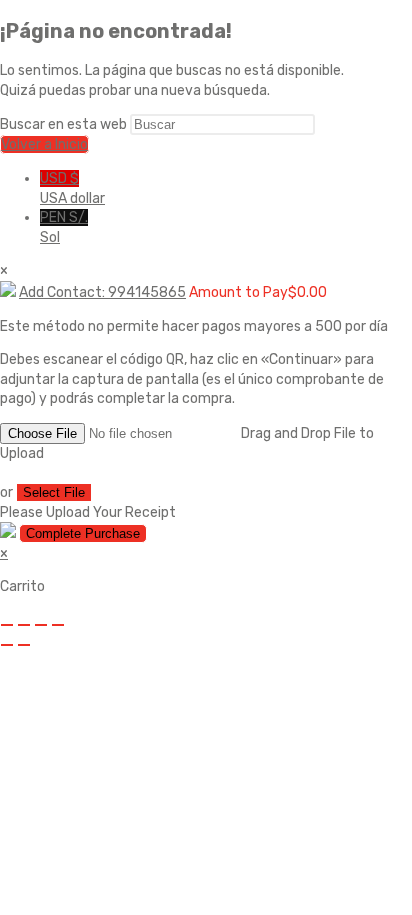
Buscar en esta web (65, 124)
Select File (54, 492)
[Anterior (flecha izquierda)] (7, 645)
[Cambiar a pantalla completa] (24, 625)
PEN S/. (64, 227)
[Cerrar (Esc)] (58, 625)
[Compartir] (41, 625)
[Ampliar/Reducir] (7, 625)
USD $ (72, 188)
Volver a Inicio (44, 144)
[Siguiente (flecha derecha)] (24, 645)
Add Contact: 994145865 (102, 292)
